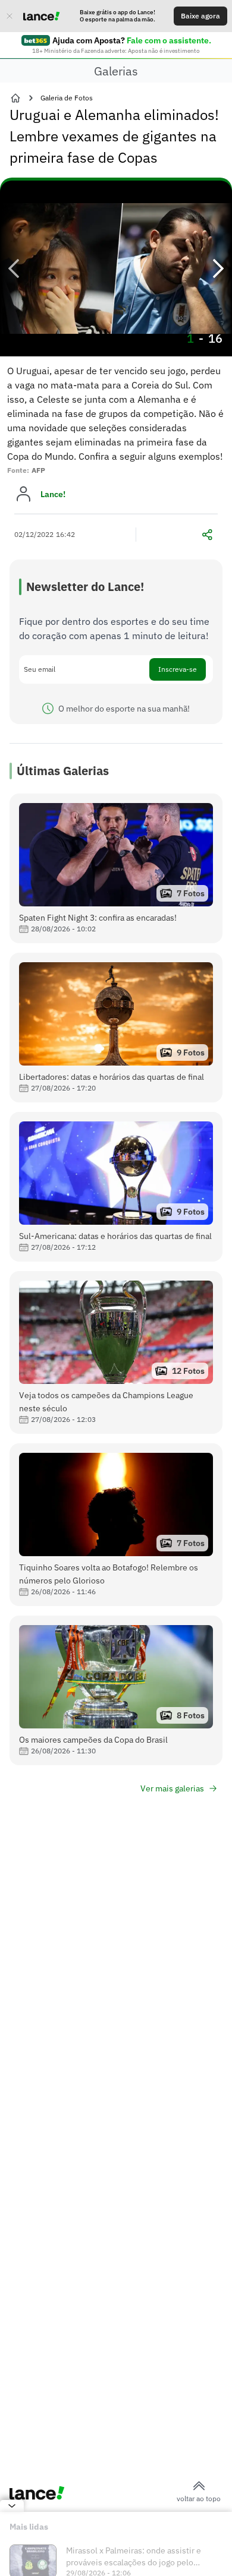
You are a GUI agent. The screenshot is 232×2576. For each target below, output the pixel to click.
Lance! (53, 494)
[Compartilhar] (207, 535)
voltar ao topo (199, 2498)
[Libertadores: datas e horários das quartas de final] (116, 1028)
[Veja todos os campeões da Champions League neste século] (116, 1352)
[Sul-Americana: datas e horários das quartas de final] (116, 1187)
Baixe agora (200, 16)
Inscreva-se (178, 669)
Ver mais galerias (172, 1788)
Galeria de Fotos (67, 98)
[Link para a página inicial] (15, 98)
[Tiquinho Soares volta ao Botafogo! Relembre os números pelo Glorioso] (116, 1525)
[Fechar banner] (10, 16)
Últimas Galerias (63, 771)
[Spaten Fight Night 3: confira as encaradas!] (116, 868)
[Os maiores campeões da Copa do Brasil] (116, 1690)
